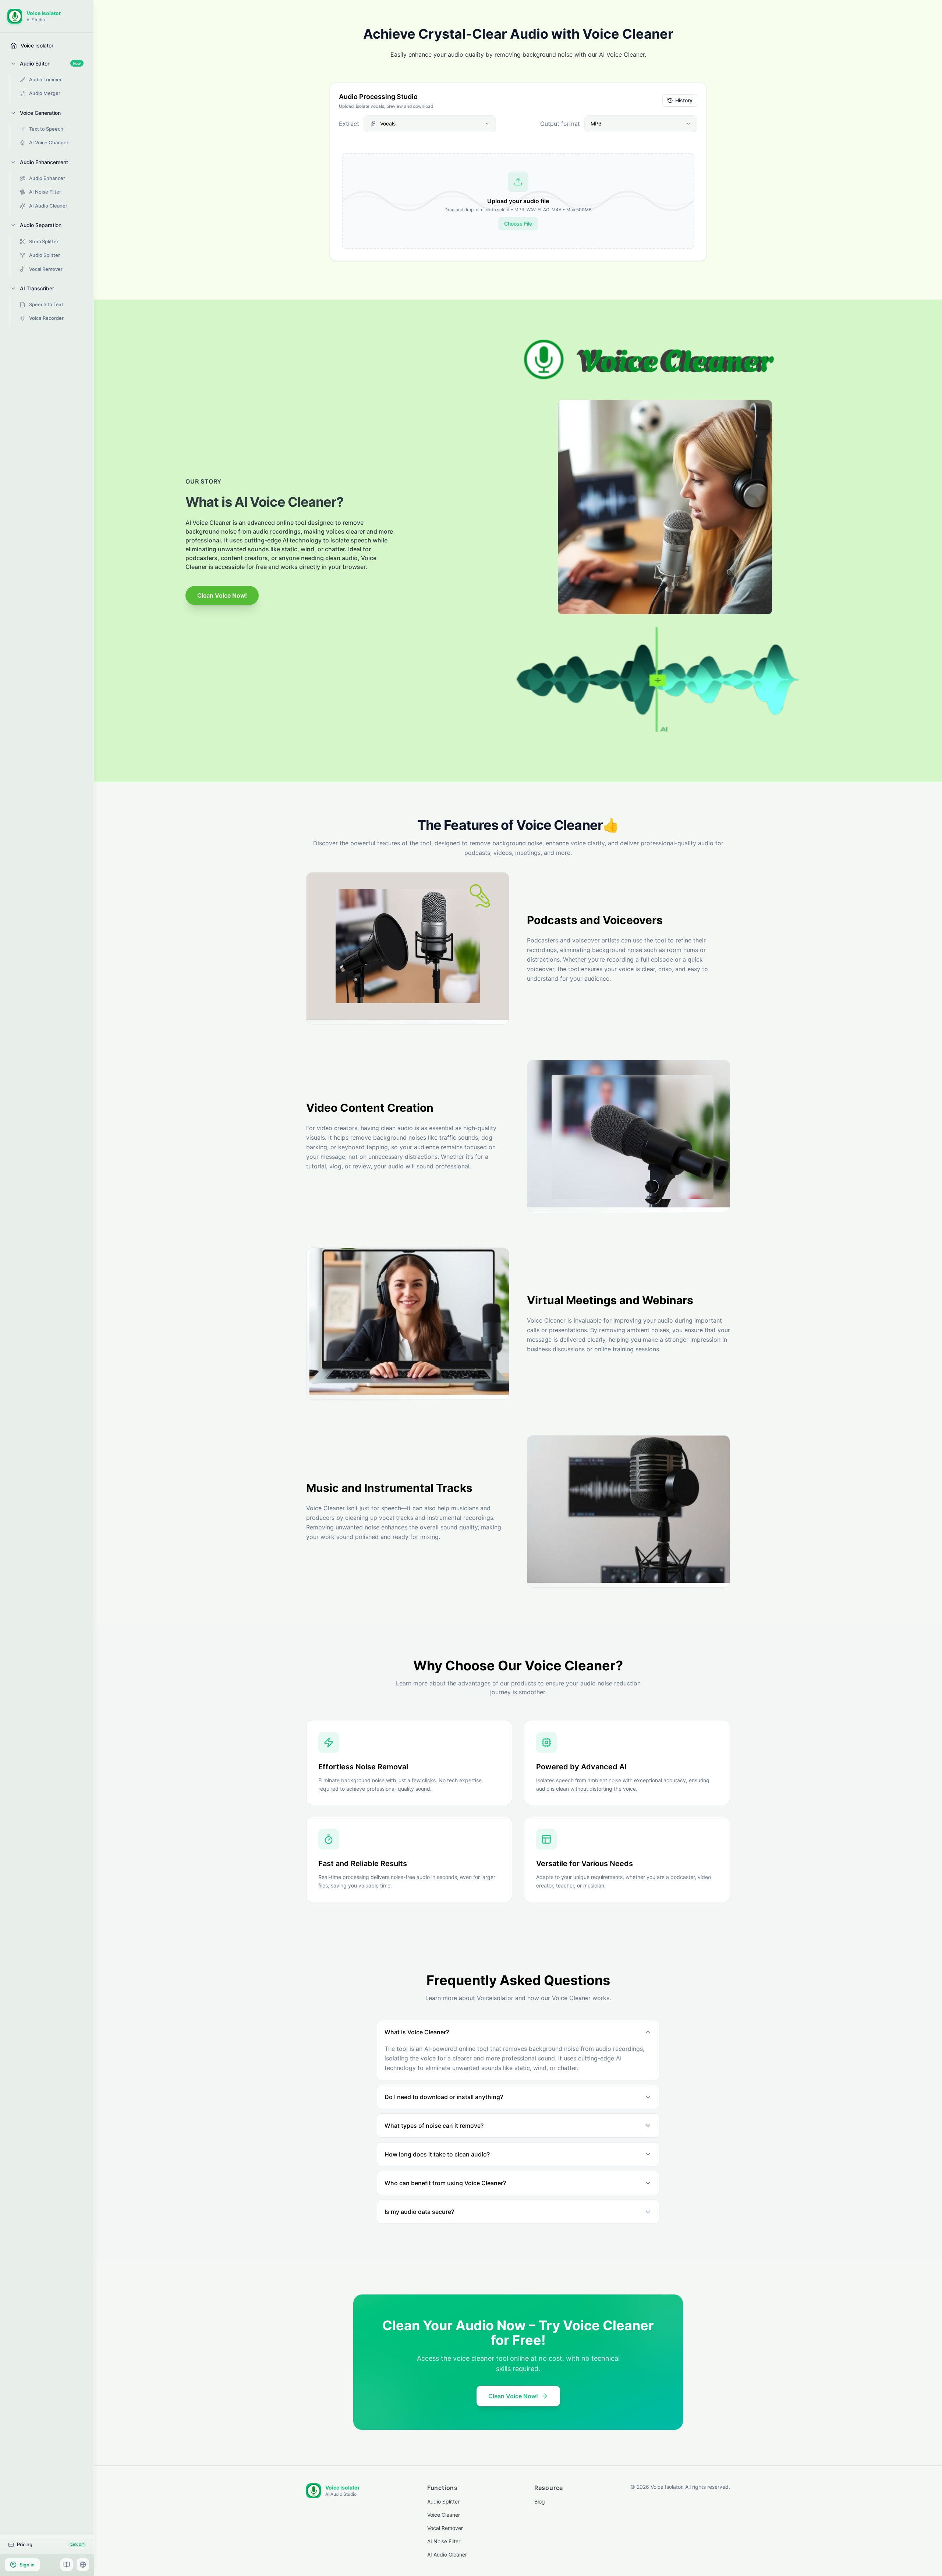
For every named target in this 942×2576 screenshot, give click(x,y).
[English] (83, 2565)
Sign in (27, 2565)
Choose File (518, 224)
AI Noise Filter (444, 2541)
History (684, 100)
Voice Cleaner (444, 2515)
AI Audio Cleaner (447, 2554)
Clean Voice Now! (222, 595)
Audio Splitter (443, 2501)
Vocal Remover (445, 2528)
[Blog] (67, 2565)
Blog (540, 2501)
